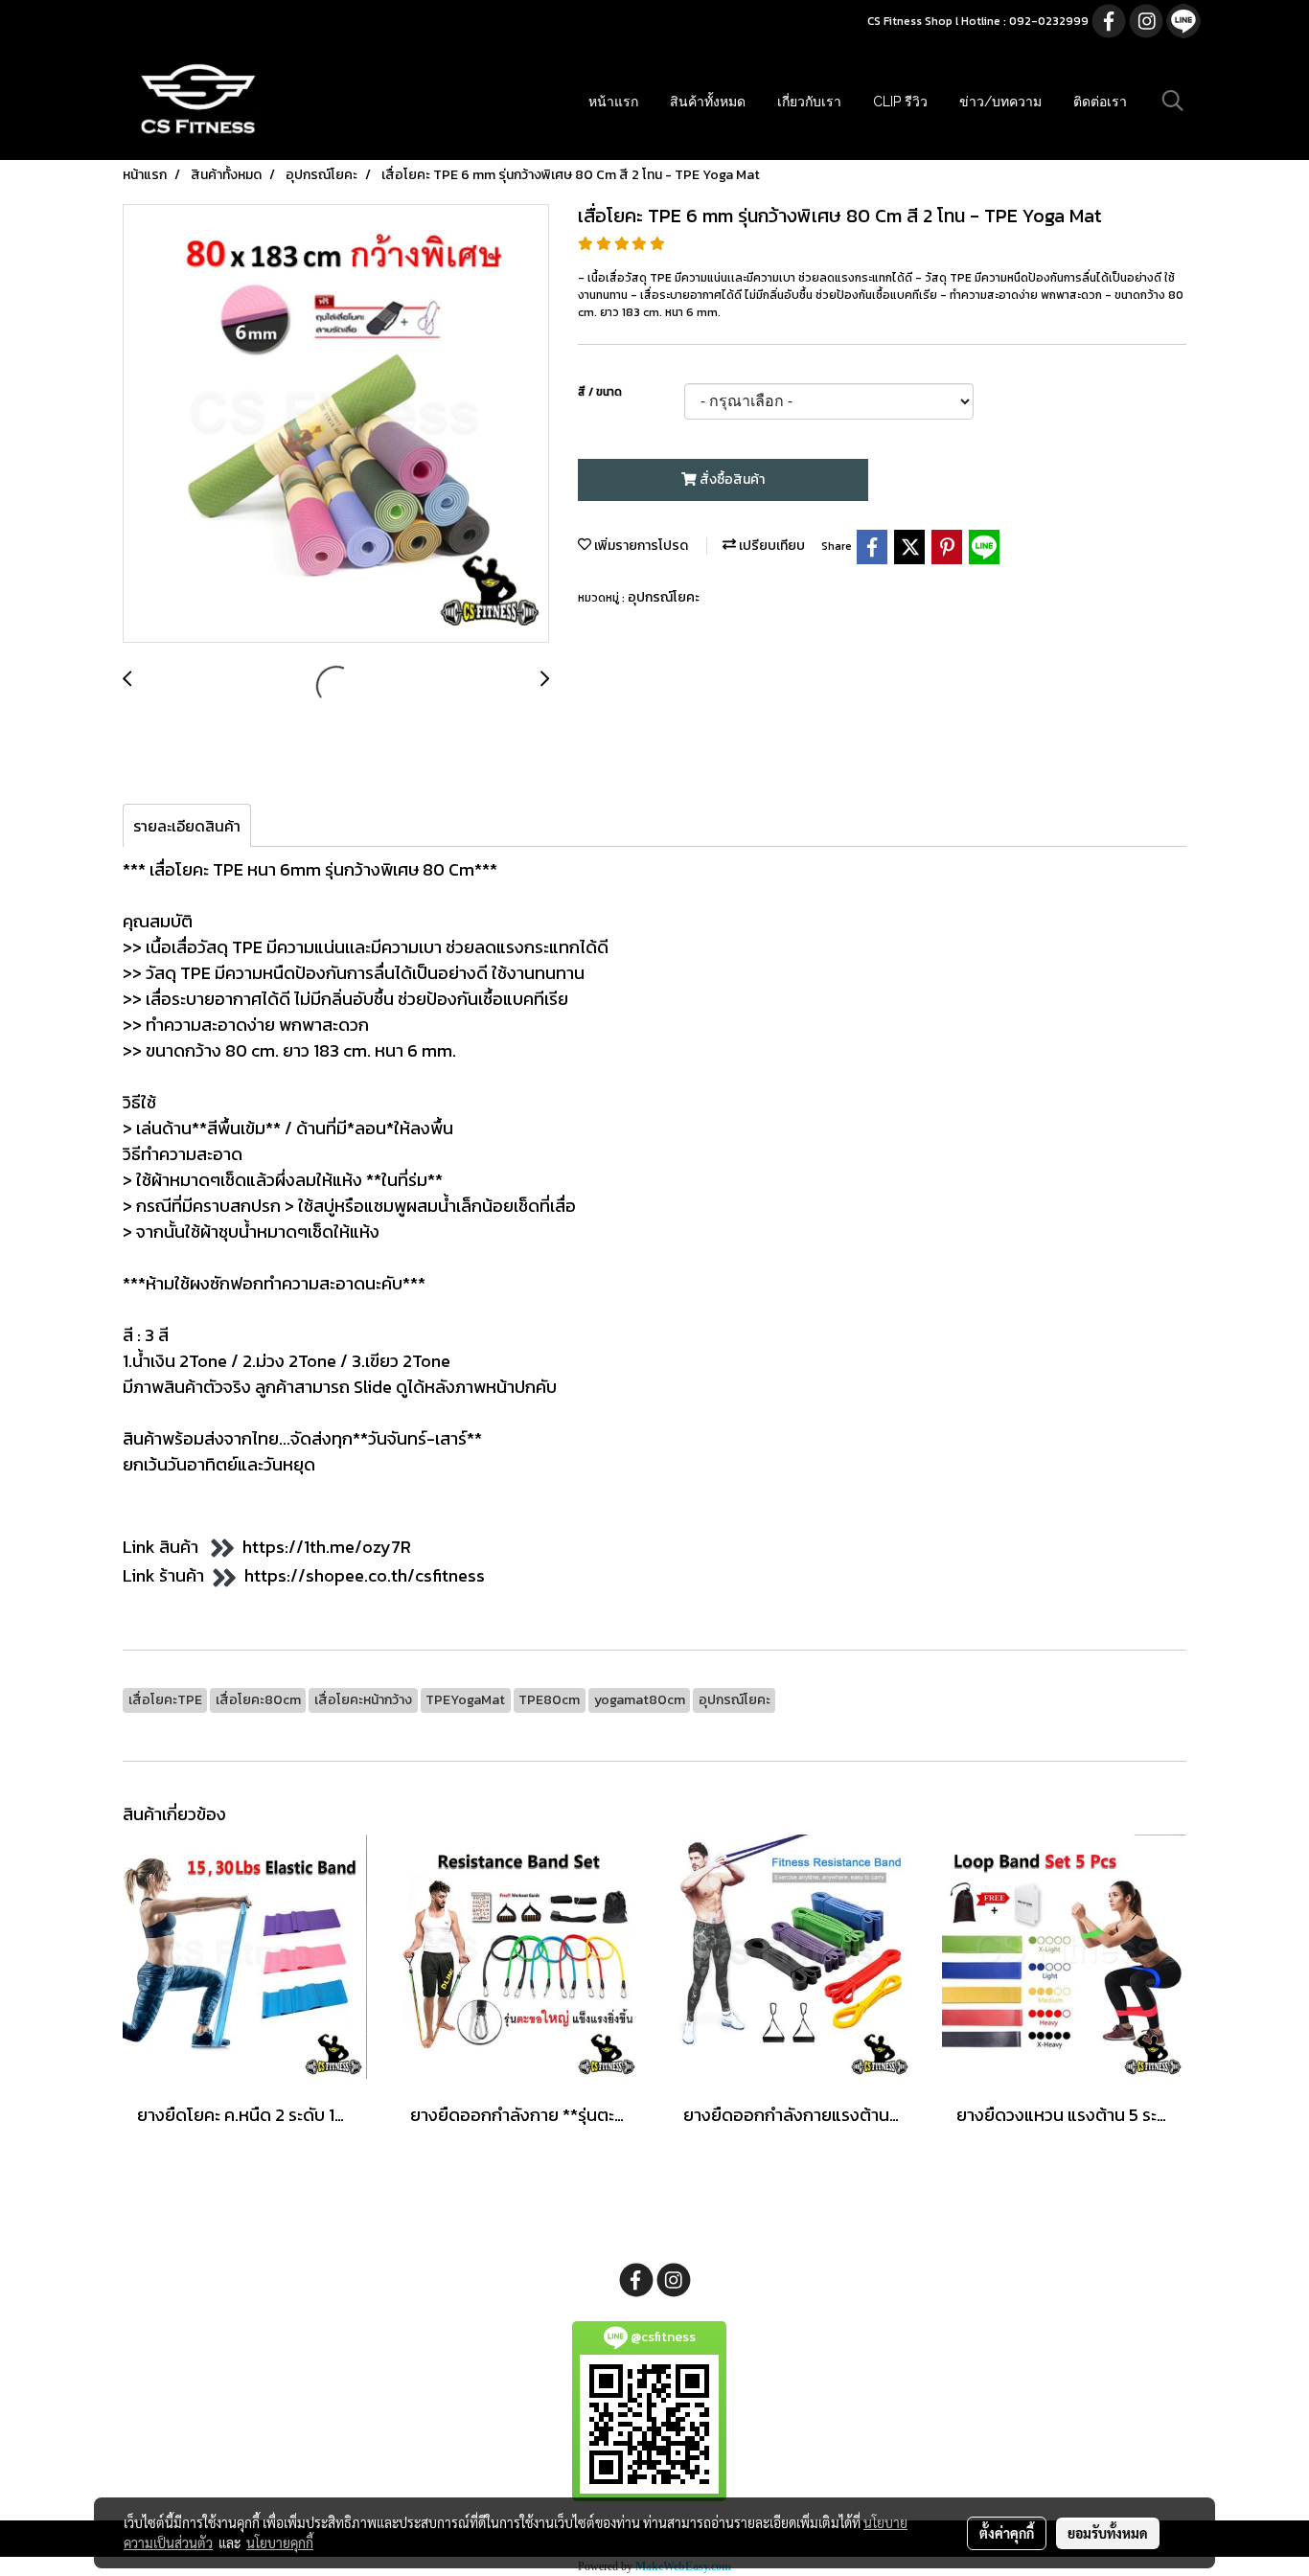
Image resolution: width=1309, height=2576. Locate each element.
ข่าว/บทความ (1000, 102)
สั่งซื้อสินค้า (731, 479)
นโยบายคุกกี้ (280, 2542)
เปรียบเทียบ (770, 546)
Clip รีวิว (900, 102)
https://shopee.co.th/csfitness (365, 1575)
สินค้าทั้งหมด (708, 102)
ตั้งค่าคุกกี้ (1007, 2533)
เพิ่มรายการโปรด (640, 546)
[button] (1173, 101)
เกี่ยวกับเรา (809, 102)
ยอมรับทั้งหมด (1108, 2533)
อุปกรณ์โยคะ (664, 597)
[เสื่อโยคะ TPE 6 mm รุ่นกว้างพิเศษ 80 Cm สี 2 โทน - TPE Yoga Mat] (336, 424)
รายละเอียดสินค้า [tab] (187, 826)
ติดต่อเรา (1100, 102)
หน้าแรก (613, 102)
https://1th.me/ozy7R (327, 1547)
